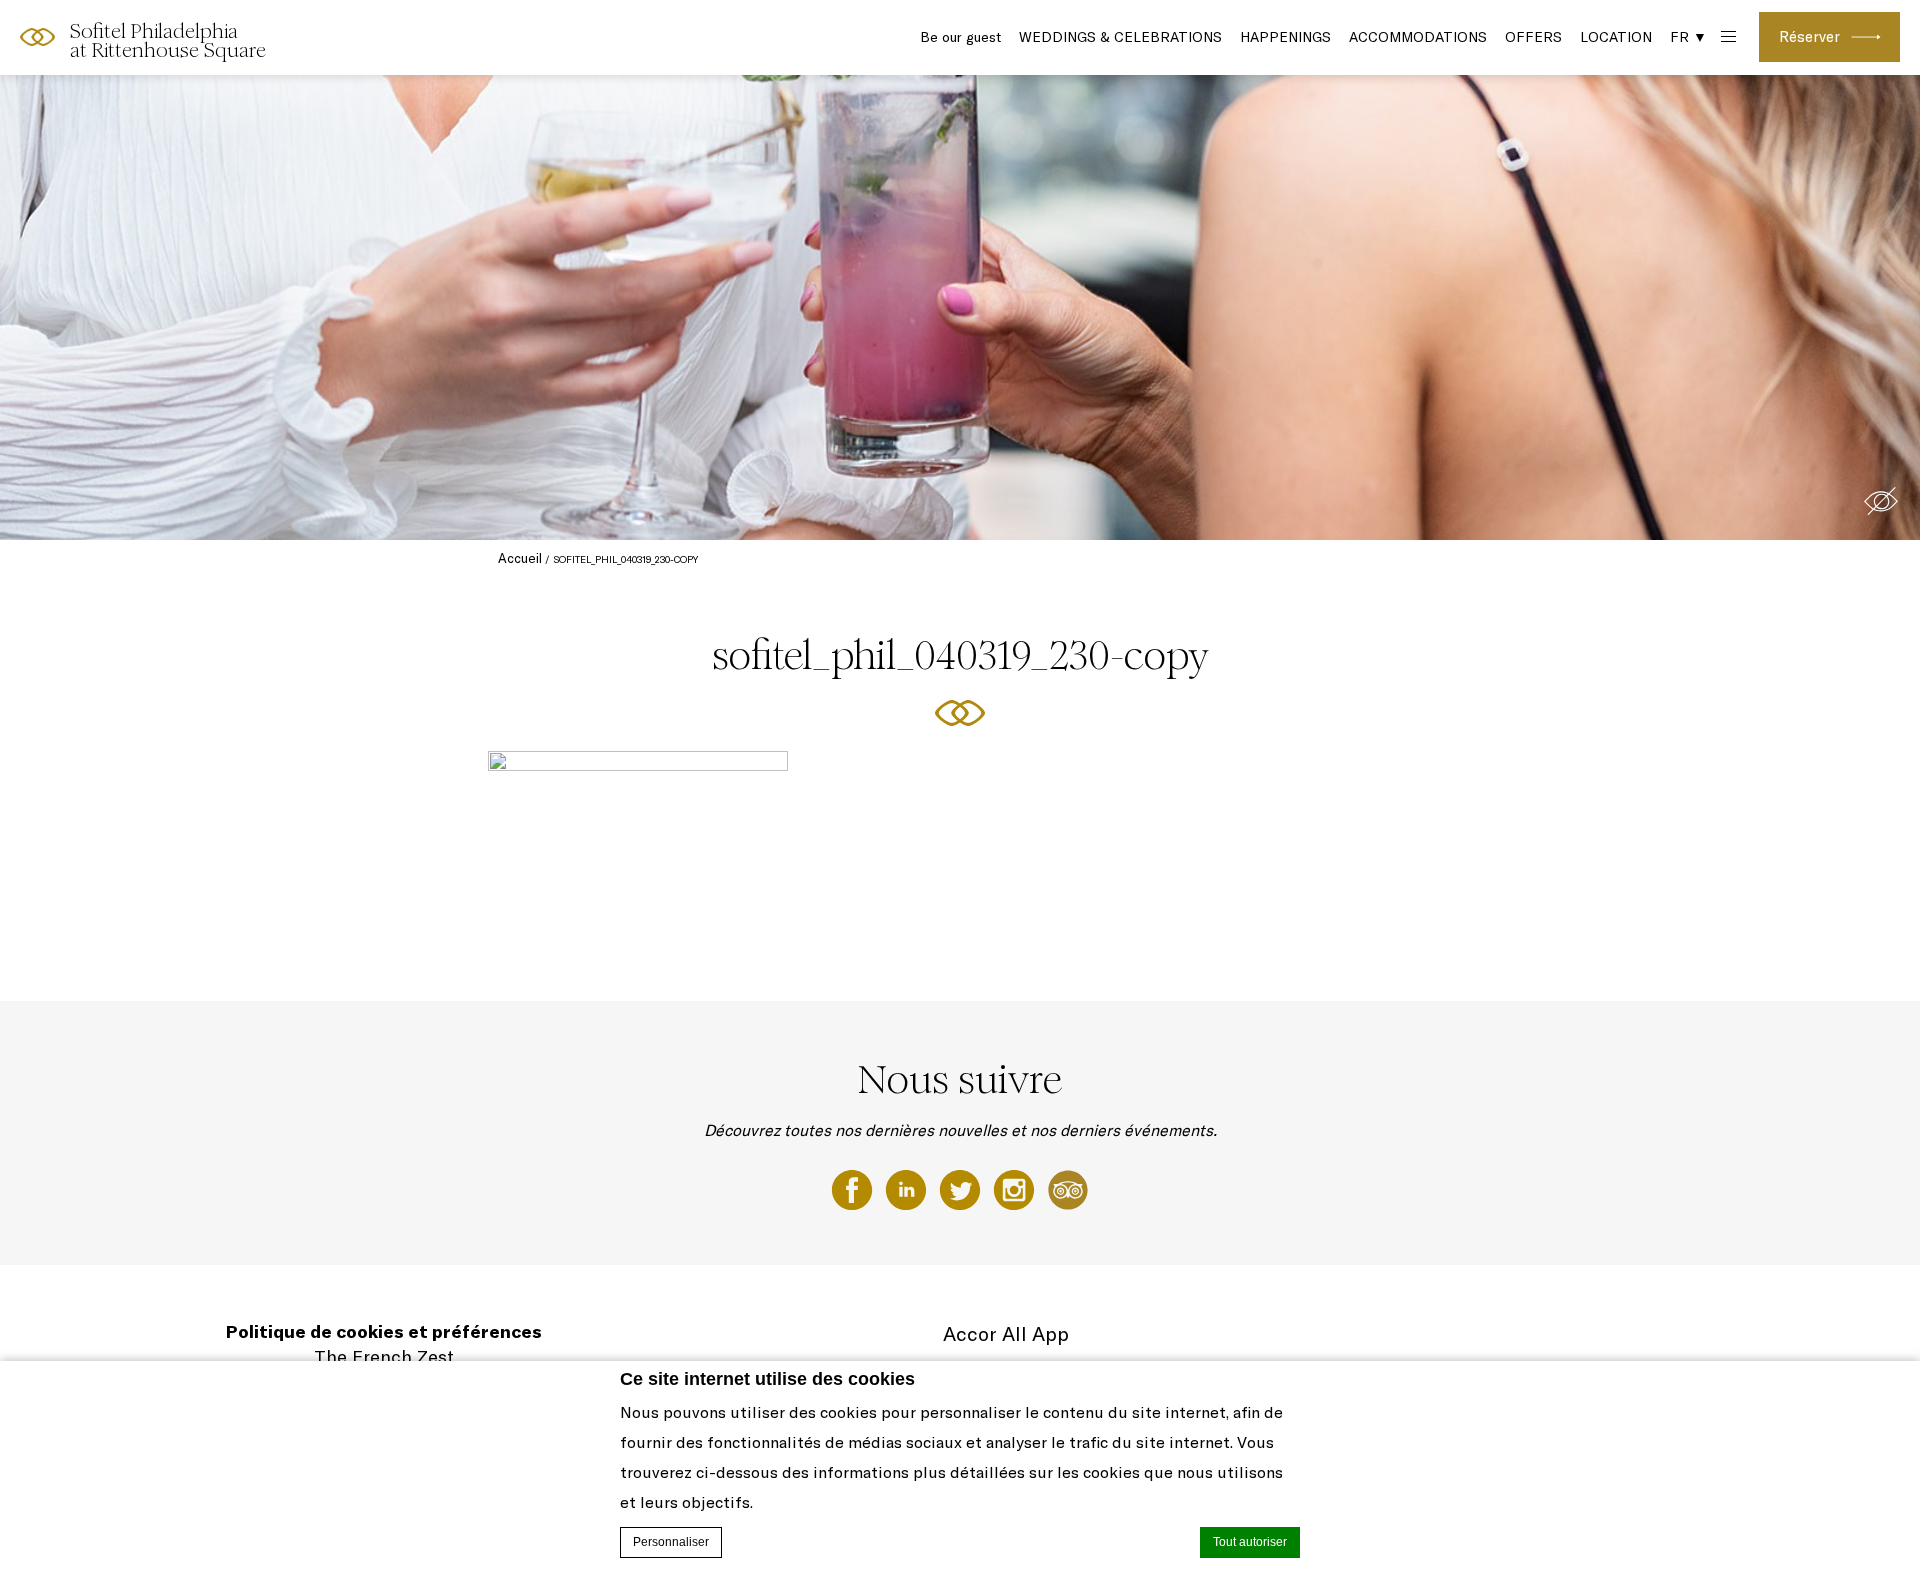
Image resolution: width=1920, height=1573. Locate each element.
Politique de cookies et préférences (384, 1331)
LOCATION (1616, 37)
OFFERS (1533, 37)
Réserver (1809, 36)
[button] (1881, 501)
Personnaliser (671, 1542)
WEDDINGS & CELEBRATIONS (1120, 37)
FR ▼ (1688, 37)
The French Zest (384, 1356)
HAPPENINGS (1285, 37)
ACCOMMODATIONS (1418, 37)
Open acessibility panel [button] (81, 35)
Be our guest (960, 37)
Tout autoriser (1250, 1542)
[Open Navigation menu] (1726, 37)
